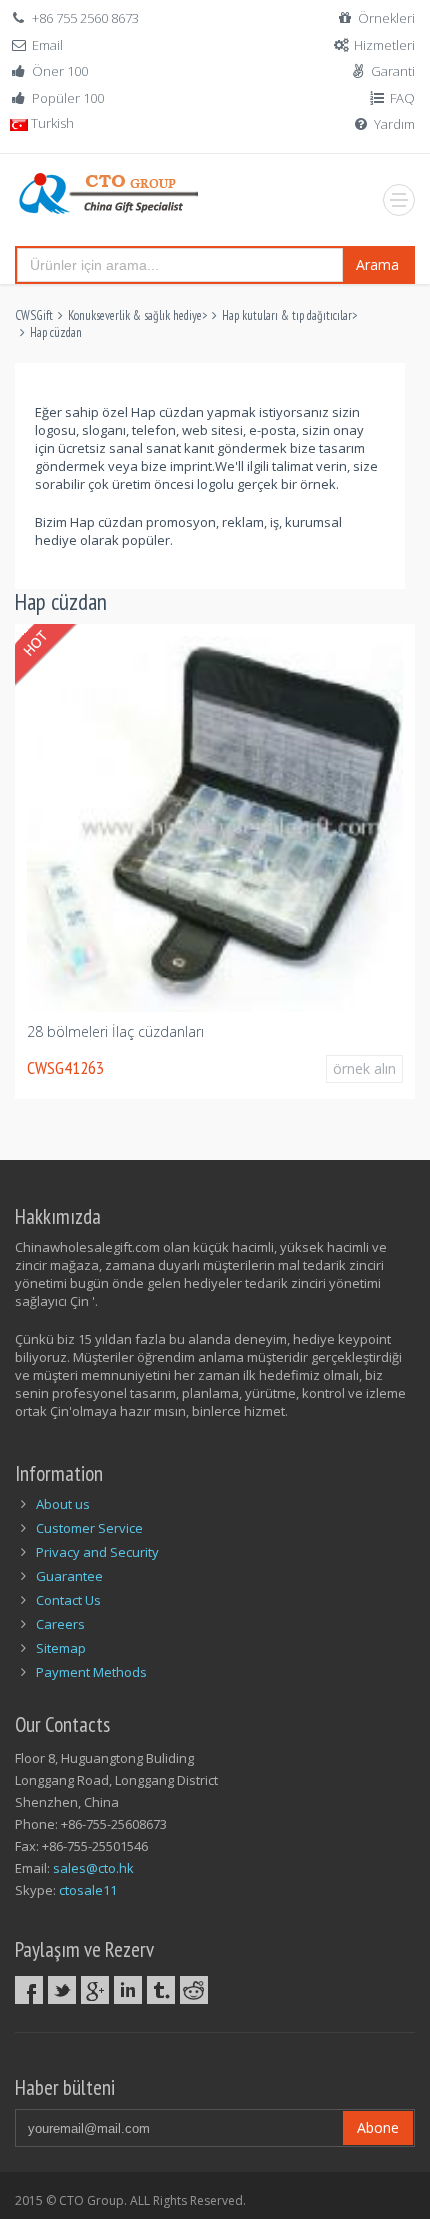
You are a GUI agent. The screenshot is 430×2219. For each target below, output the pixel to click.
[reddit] (194, 1990)
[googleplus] (95, 1990)
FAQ (402, 98)
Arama (377, 264)
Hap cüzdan (56, 332)
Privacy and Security (97, 1552)
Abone (378, 2127)
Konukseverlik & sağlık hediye (135, 315)
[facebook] (29, 1990)
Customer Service (89, 1528)
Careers (60, 1624)
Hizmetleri (384, 45)
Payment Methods (91, 1672)
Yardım (394, 124)
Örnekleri (386, 18)
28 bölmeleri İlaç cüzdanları (115, 1031)
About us (63, 1504)
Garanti (393, 71)
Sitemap (61, 1648)
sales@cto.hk (93, 1868)
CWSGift (34, 315)
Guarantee (69, 1576)
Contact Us (68, 1600)
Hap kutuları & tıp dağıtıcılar (287, 315)
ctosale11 (88, 1890)
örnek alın (364, 1068)
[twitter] (62, 1990)
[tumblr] (161, 1990)
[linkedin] (128, 1990)
